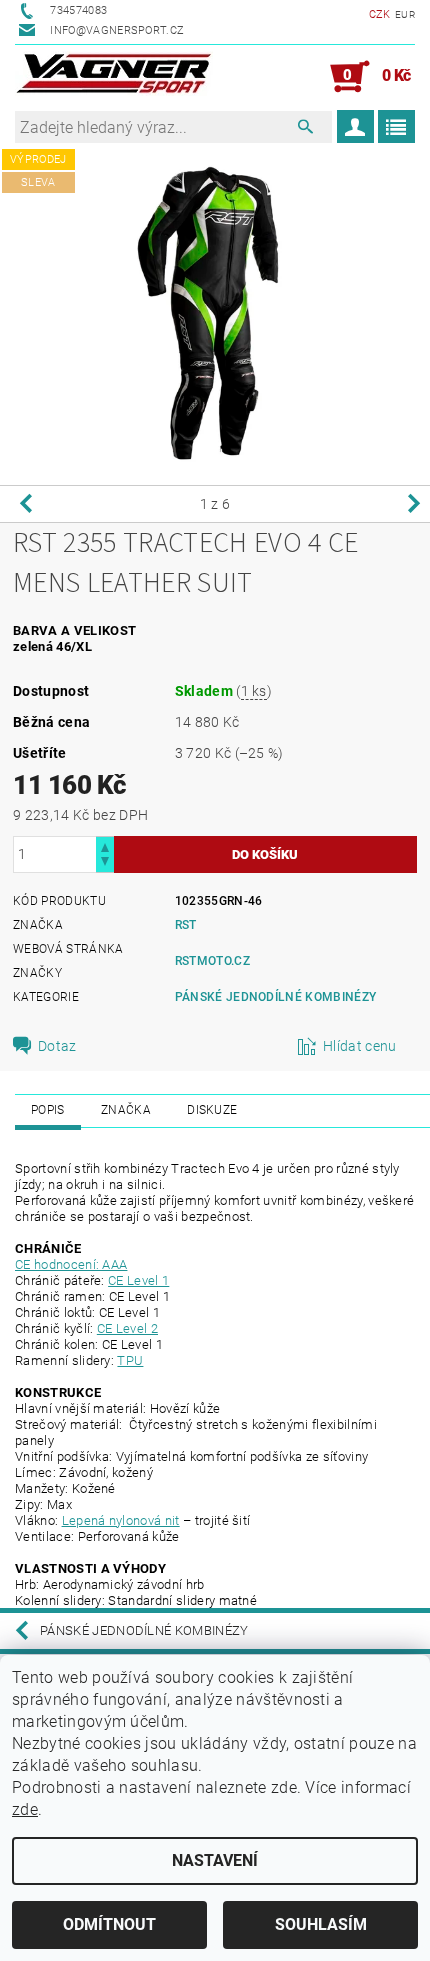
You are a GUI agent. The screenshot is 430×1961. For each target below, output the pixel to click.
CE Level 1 (138, 1280)
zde (25, 1809)
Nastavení (215, 1860)
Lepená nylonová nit (121, 1520)
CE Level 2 (127, 1328)
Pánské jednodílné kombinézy (276, 997)
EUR (405, 14)
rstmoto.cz (212, 961)
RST (186, 925)
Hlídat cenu (360, 1046)
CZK (380, 14)
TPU (130, 1360)
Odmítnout (109, 1924)
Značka (126, 1110)
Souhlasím (321, 1924)
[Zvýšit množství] (105, 845)
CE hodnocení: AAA (71, 1264)
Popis (48, 1110)
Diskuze (212, 1110)
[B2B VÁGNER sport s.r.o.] (114, 77)
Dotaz (57, 1046)
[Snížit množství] (105, 863)
